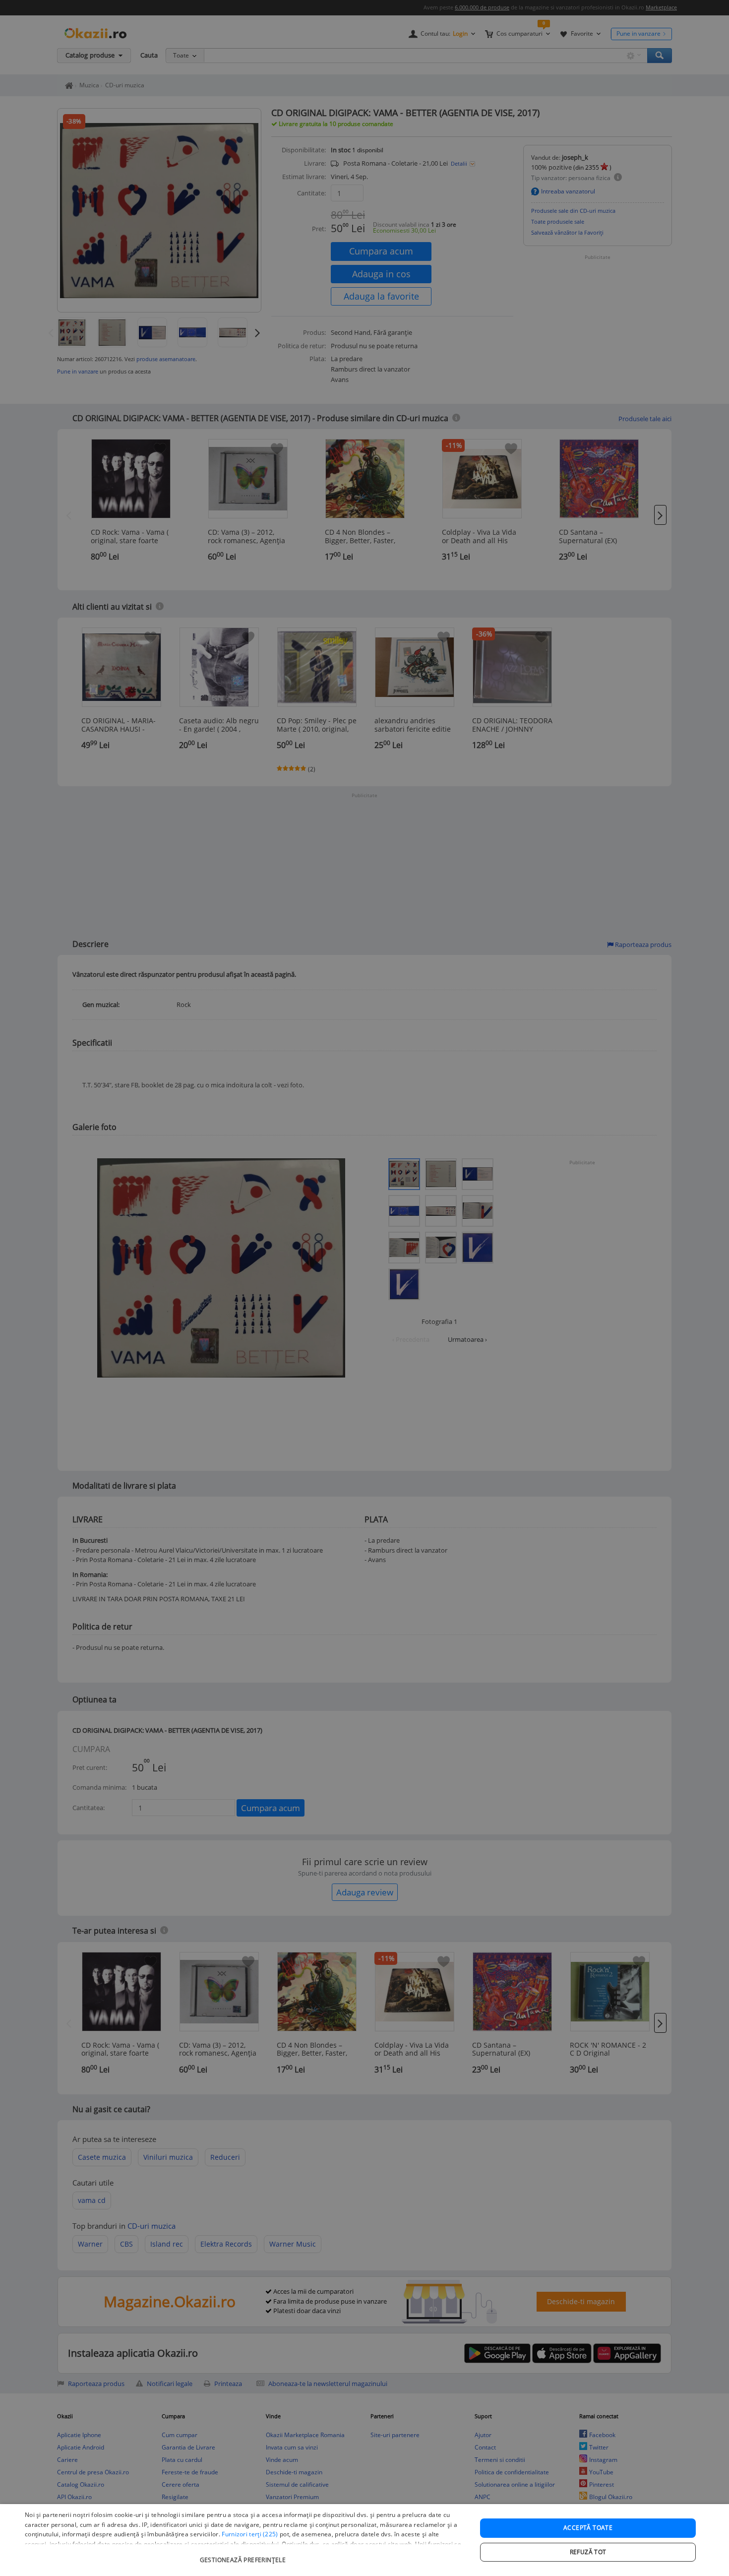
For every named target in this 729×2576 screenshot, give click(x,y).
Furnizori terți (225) (250, 2534)
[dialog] (364, 2540)
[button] (244, 2555)
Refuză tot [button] (588, 2552)
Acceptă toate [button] (588, 2528)
